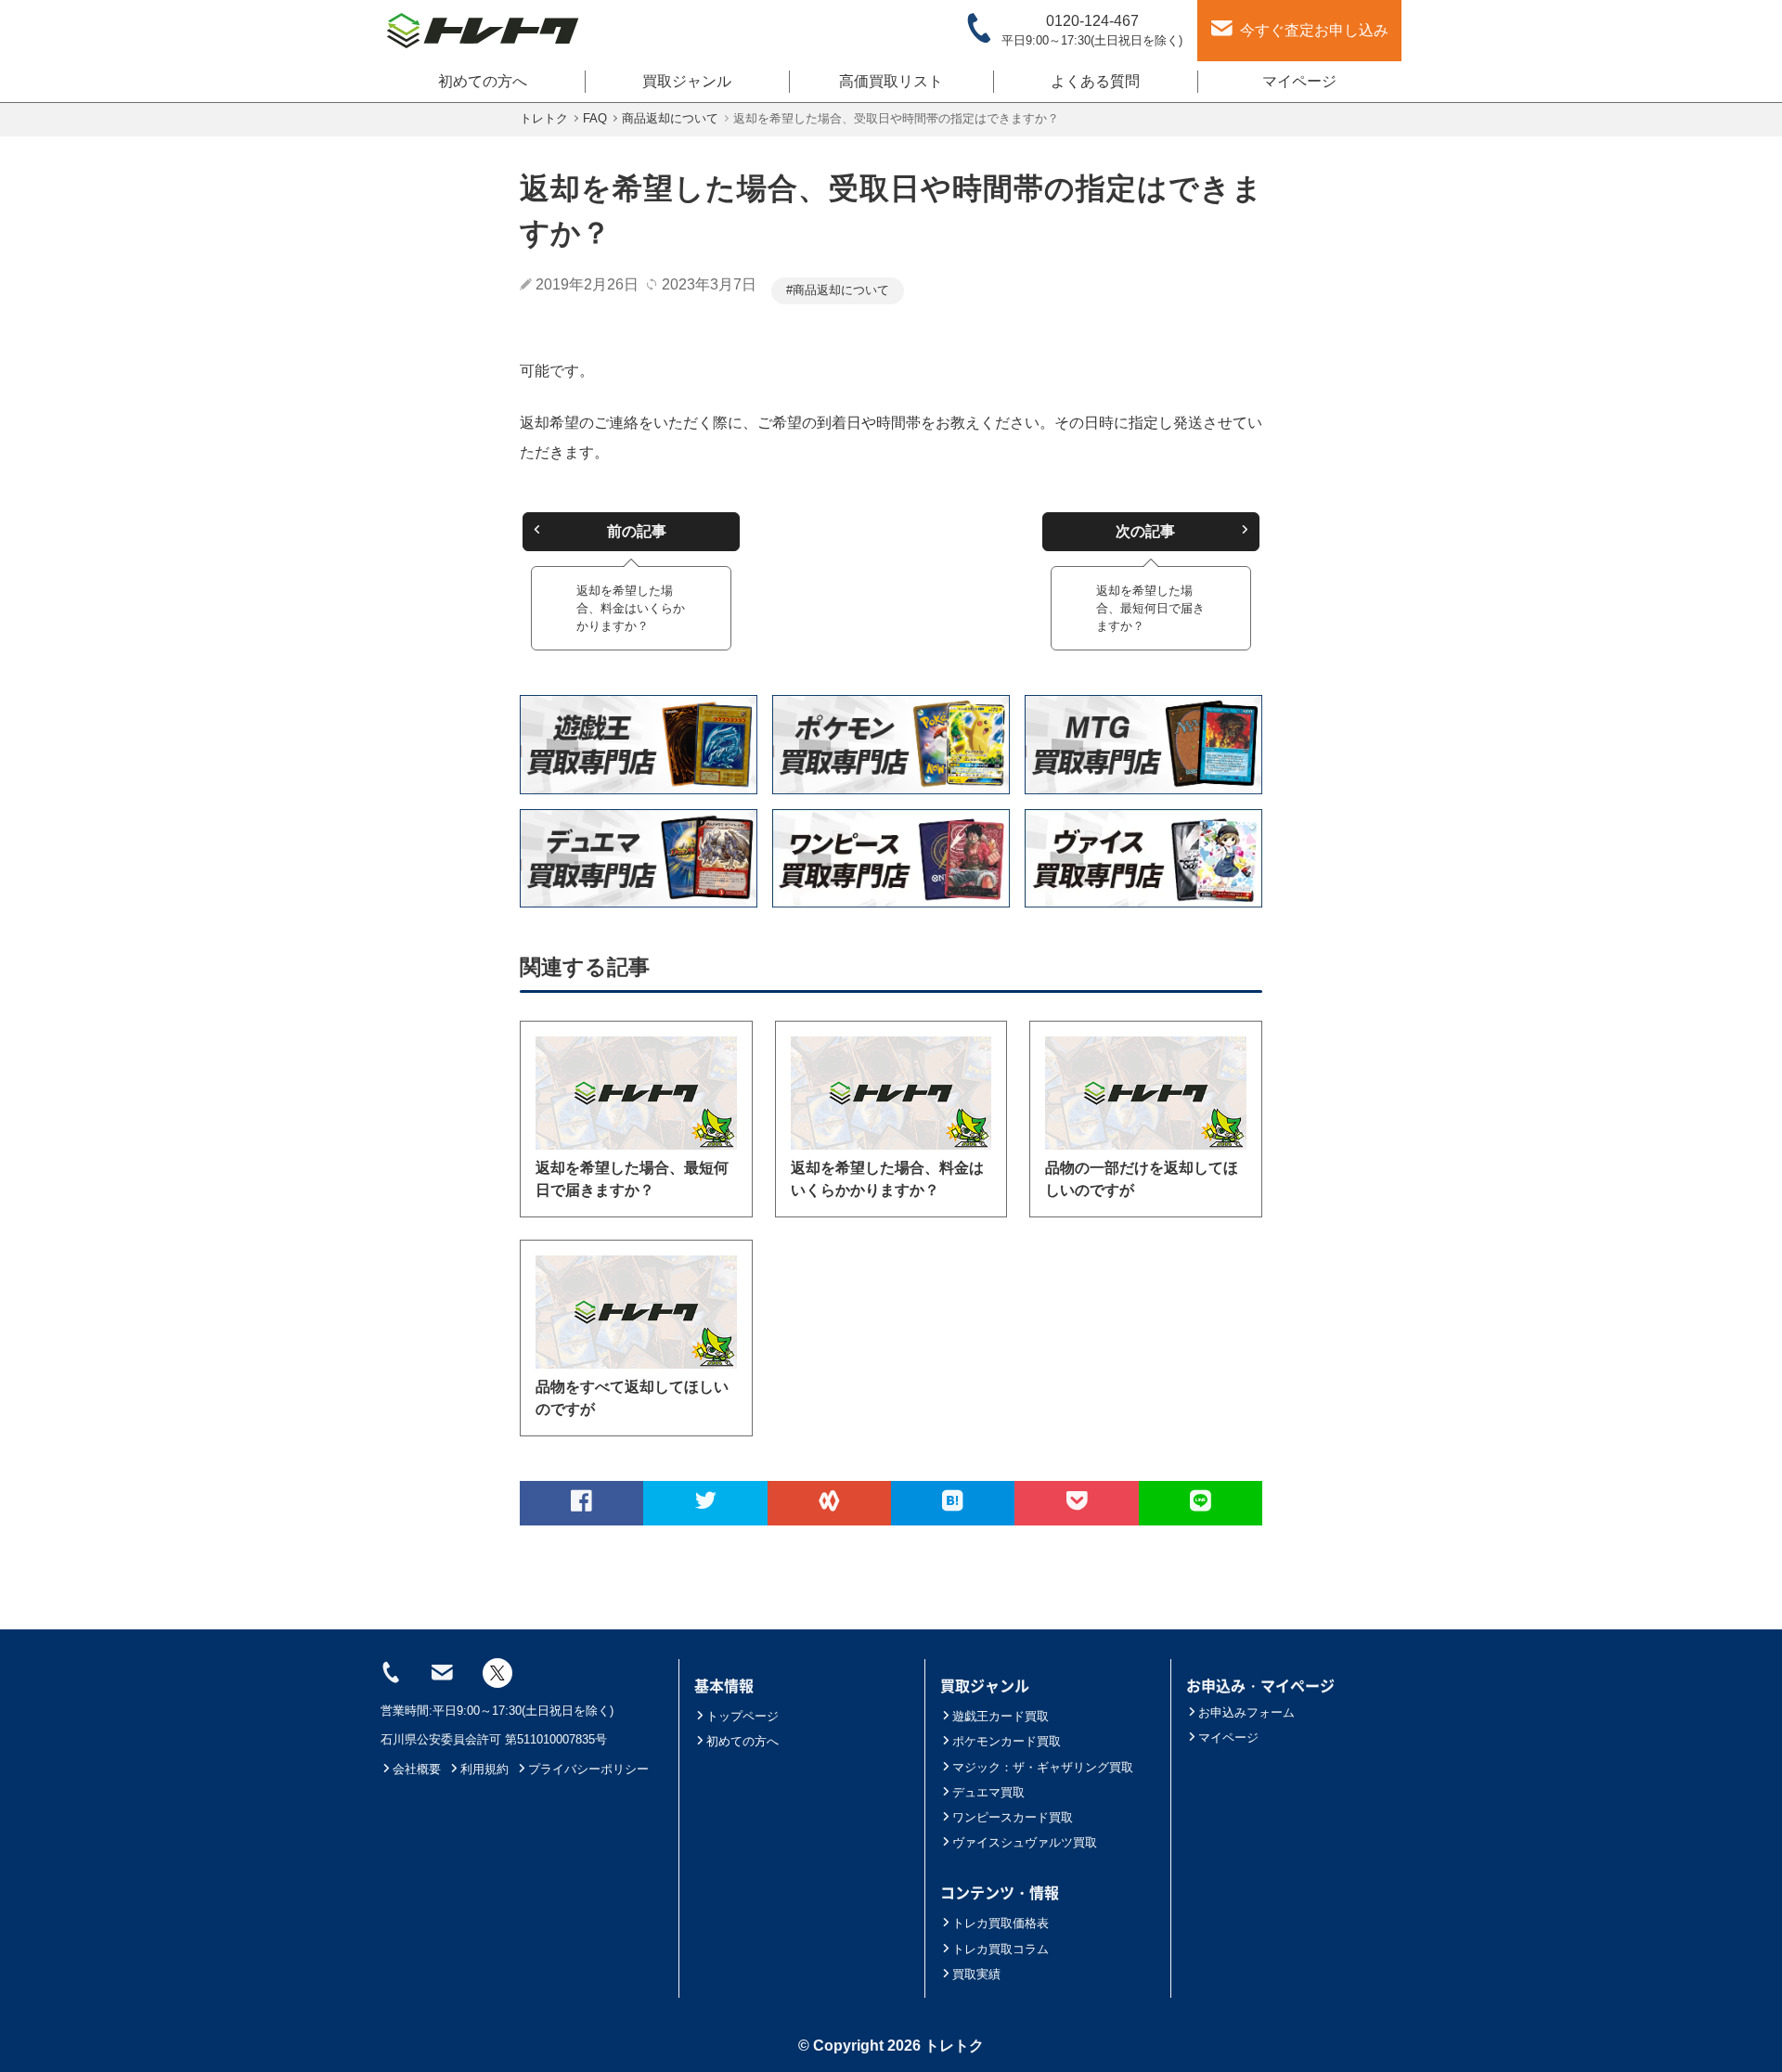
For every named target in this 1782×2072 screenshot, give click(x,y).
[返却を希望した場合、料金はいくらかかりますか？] (891, 1093)
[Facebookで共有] (581, 1503)
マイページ (1299, 81)
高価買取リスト (891, 81)
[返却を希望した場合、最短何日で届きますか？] (636, 1093)
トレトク (954, 2046)
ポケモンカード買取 (1007, 1741)
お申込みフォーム (1246, 1712)
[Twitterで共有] (705, 1503)
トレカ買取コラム (1001, 1949)
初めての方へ (483, 81)
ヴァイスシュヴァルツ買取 (1025, 1842)
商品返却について (841, 290)
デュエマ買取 (988, 1792)
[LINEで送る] (1201, 1503)
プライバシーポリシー (588, 1769)
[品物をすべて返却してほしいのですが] (636, 1312)
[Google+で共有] (829, 1503)
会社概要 (417, 1769)
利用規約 (484, 1769)
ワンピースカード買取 (1013, 1817)
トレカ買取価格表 (1001, 1923)
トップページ (742, 1716)
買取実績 (976, 1974)
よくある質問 (1095, 81)
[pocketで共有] (1076, 1503)
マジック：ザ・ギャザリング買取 (1043, 1767)
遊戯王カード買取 (1001, 1716)
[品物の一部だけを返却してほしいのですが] (1146, 1093)
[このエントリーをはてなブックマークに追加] (953, 1503)
